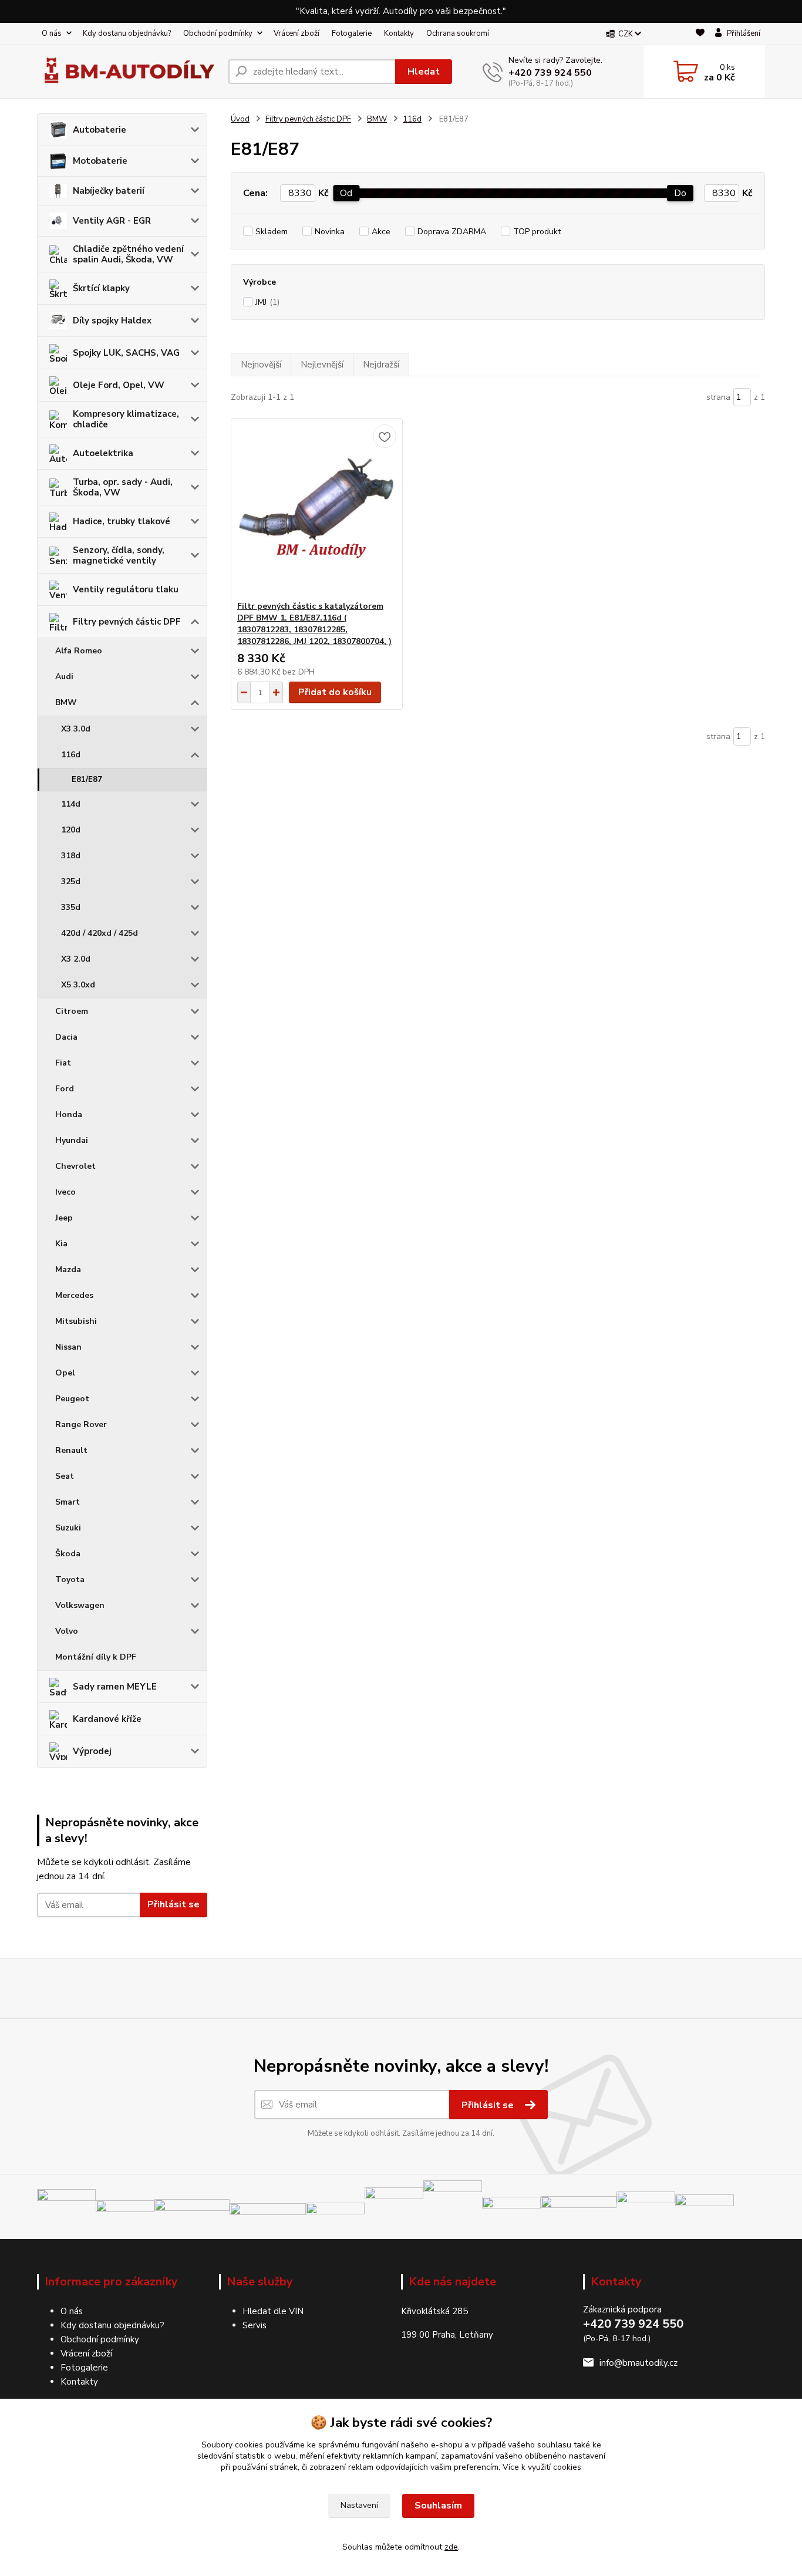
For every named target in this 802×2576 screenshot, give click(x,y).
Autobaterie (100, 130)
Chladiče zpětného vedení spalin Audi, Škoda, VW (128, 254)
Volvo (67, 1631)
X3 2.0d (76, 959)
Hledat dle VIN (273, 2311)
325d (71, 881)
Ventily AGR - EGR (112, 221)
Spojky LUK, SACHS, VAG (126, 353)
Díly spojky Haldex (112, 321)
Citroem (72, 1011)
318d (71, 856)
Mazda (68, 1270)
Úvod (240, 119)
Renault (71, 1450)
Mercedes (74, 1295)
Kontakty (399, 33)
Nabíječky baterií (109, 191)
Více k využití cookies (542, 2467)
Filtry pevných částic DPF (127, 622)
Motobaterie (100, 161)
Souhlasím (438, 2506)
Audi (64, 677)
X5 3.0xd (78, 985)
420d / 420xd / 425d (100, 933)
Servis (255, 2325)
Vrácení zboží (296, 33)
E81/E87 (87, 780)
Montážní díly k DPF (96, 1657)
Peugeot (72, 1399)
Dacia (66, 1037)
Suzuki (68, 1528)
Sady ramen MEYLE (115, 1687)
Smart (68, 1502)
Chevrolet (75, 1166)
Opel (65, 1373)
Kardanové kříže (107, 1719)
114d (71, 804)
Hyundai (72, 1140)
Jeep (64, 1218)
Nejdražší (381, 365)
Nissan (68, 1347)
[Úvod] (128, 72)
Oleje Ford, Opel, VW (119, 385)
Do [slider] (680, 193)
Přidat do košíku (335, 692)
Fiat (63, 1063)
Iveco (65, 1192)
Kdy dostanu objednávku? (127, 33)
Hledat (424, 72)
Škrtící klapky (101, 288)
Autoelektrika (103, 453)
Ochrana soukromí (458, 33)
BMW (66, 702)
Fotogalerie (352, 33)
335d (71, 907)
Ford (65, 1089)
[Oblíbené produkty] (700, 34)
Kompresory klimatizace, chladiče (126, 419)
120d (71, 830)
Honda (69, 1115)
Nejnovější (261, 365)
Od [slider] (346, 193)
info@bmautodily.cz (638, 2363)
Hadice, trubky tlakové (122, 521)
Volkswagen (80, 1605)
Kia (61, 1244)
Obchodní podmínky (218, 33)
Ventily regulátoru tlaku (126, 589)
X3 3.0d (76, 729)
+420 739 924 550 (550, 73)
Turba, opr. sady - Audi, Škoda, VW (123, 487)
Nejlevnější (322, 365)
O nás (52, 33)
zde (451, 2547)
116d (71, 755)
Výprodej (92, 1751)
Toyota (70, 1579)
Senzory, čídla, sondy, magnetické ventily (119, 555)
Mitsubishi (76, 1321)
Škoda (68, 1554)
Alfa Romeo (79, 651)
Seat (65, 1476)
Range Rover (81, 1424)
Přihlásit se (173, 1904)
